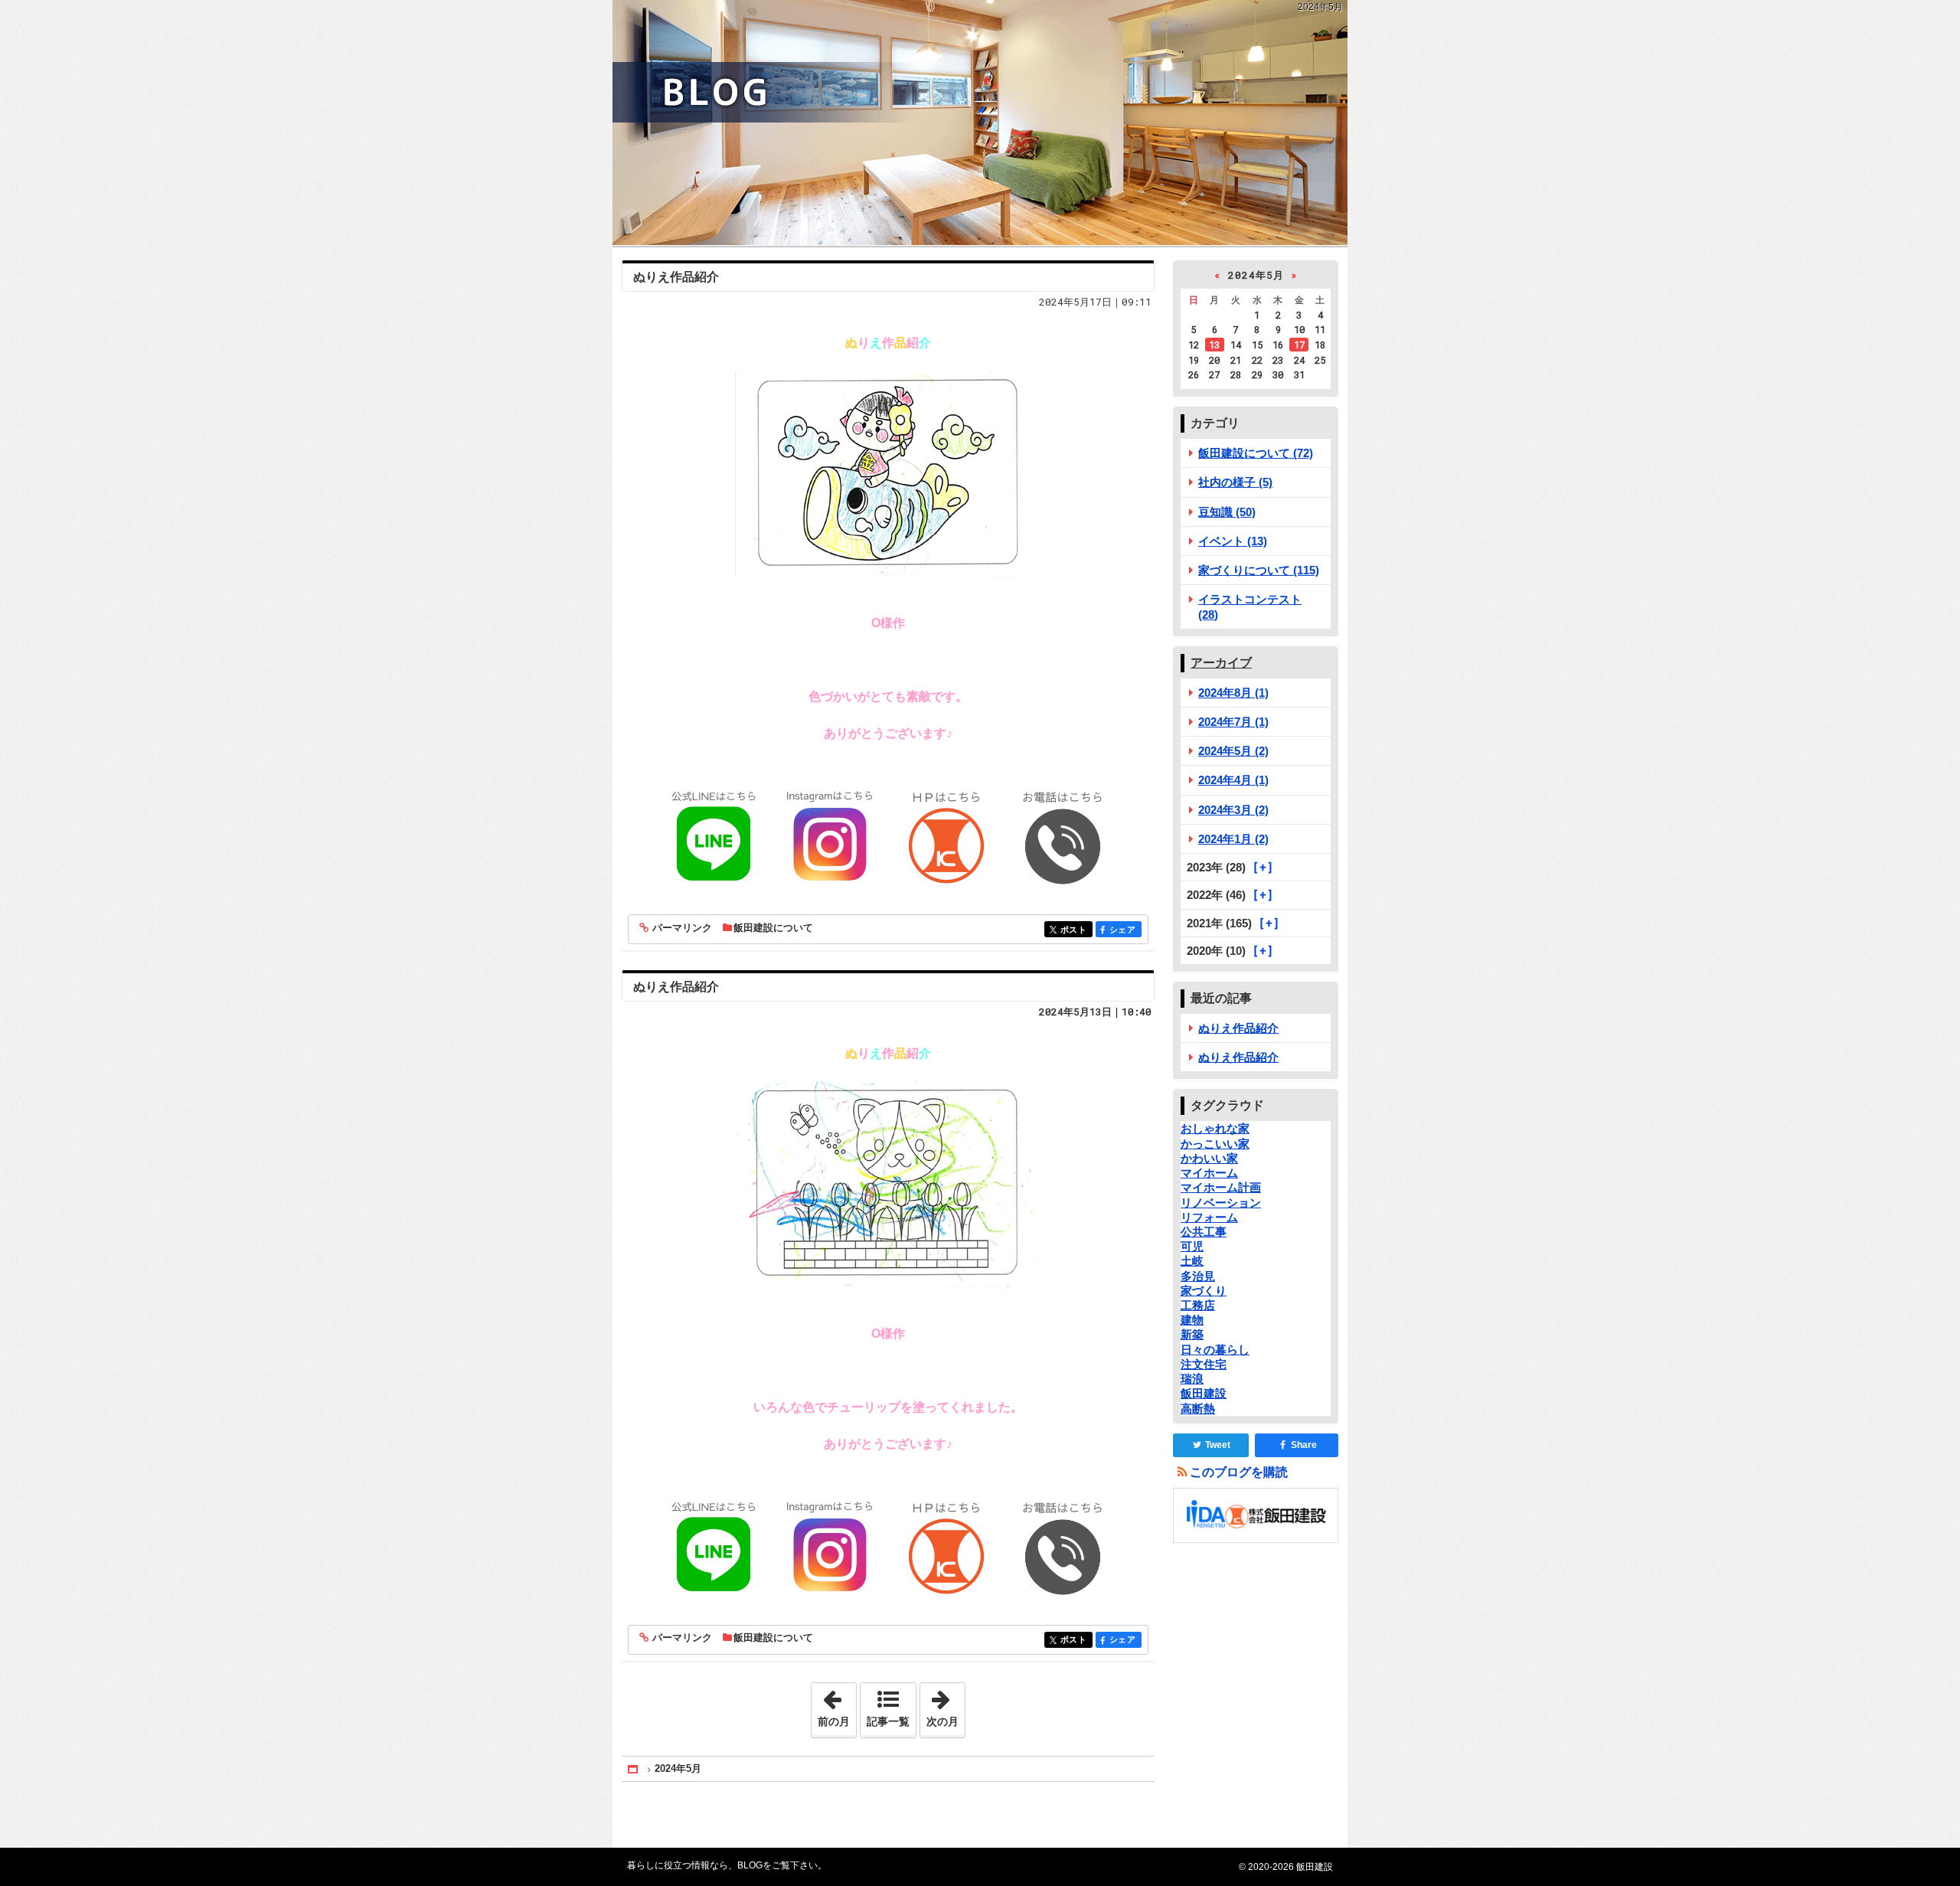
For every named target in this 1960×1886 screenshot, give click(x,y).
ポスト (1076, 930)
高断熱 (1198, 1409)
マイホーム (1209, 1173)
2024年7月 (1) (1233, 722)
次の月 (946, 1705)
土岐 (1192, 1261)
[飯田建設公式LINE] (714, 837)
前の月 (837, 1705)
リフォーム (1209, 1217)
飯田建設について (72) (1256, 453)
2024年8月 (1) (1233, 693)
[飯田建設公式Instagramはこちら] (830, 837)
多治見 (1198, 1276)
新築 (1192, 1334)
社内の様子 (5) (1235, 482)
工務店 (1198, 1305)
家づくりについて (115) (1259, 570)
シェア (1125, 930)
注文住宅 (1204, 1364)
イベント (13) (1233, 541)
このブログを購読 (1239, 1472)
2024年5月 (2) (1233, 751)
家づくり (1204, 1291)
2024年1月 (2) (1233, 839)
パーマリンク (682, 928)
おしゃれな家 (1215, 1128)
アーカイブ (1221, 663)
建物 (1192, 1320)
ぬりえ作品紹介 (676, 277)
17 (1299, 345)
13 (1214, 345)
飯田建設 (1204, 1393)
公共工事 (1204, 1232)
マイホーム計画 (1221, 1187)
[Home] (634, 1769)
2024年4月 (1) (1233, 780)
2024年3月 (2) (1233, 810)
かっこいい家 (1215, 1144)
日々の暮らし (1215, 1350)
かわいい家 (1209, 1158)
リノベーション (1221, 1203)
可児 (1192, 1246)
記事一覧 (888, 1721)
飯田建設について (773, 928)
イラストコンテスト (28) (1250, 606)
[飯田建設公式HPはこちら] (946, 837)
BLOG (980, 123)
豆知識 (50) (1227, 512)
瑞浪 (1192, 1379)
